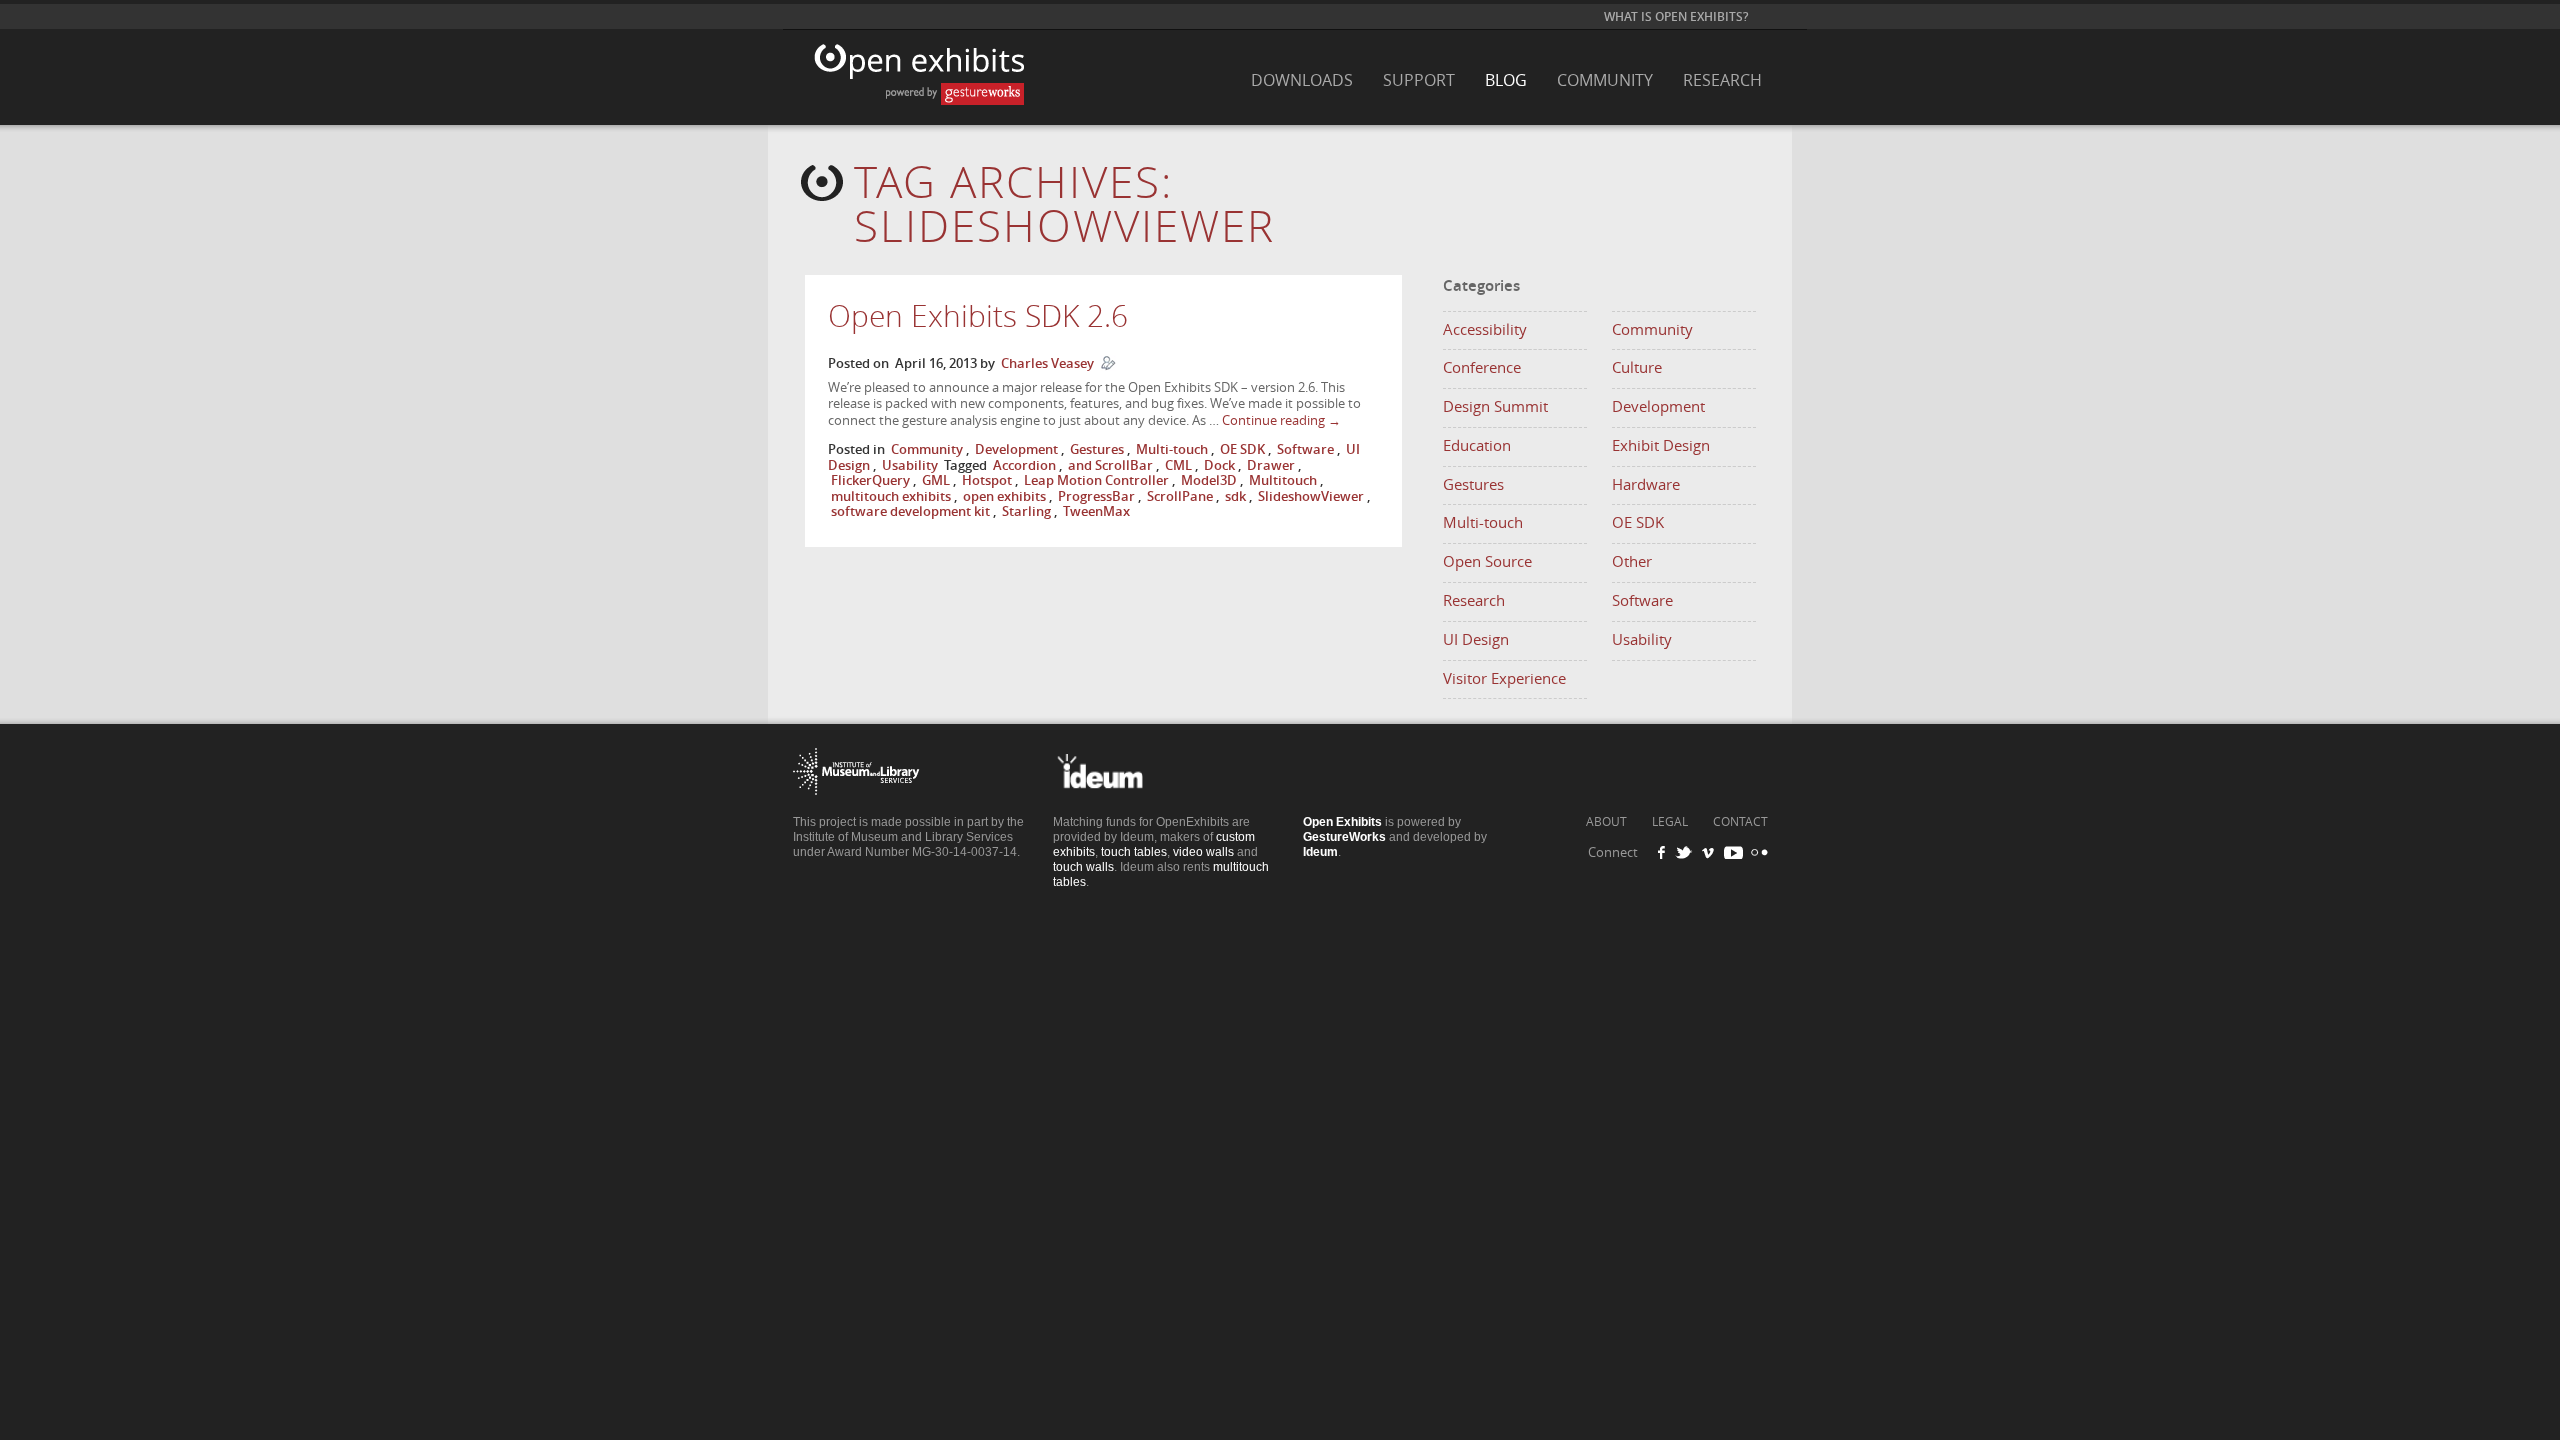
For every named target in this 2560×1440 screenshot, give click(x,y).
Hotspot (987, 480)
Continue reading (1281, 420)
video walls (1203, 852)
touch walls (1083, 867)
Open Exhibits (914, 84)
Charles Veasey (1047, 363)
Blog (1506, 80)
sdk (1235, 496)
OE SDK (1242, 449)
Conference (1482, 368)
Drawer (1271, 465)
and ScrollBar (1110, 465)
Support (1419, 80)
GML (936, 480)
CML (1178, 465)
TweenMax (1096, 511)
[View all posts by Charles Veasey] (1108, 363)
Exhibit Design (1661, 446)
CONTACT (1740, 822)
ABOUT (1606, 822)
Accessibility (1485, 330)
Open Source (1487, 562)
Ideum (1320, 852)
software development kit (910, 511)
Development (1016, 449)
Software (1305, 449)
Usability (910, 465)
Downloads (1302, 80)
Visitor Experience (1504, 679)
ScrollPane (1180, 496)
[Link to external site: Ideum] (1116, 809)
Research (1722, 80)
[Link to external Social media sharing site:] (1690, 852)
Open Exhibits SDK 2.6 (978, 317)
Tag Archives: (1064, 205)
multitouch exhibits (891, 496)
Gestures (1097, 449)
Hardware (1646, 485)
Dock (1219, 465)
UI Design (1476, 640)
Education (1477, 446)
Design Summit (1495, 407)
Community (1605, 80)
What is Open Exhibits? (1676, 17)
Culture (1637, 368)
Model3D (1209, 480)
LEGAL (1670, 822)
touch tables (1134, 852)
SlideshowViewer (1311, 496)
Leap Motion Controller (1096, 480)
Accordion (1024, 465)
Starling (1026, 511)
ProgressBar (1096, 496)
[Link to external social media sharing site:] (1757, 852)
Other (1632, 562)
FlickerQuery (870, 480)
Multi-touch (1172, 449)
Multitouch (1283, 480)
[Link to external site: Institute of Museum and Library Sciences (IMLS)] (856, 809)
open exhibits (1004, 496)
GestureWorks (1344, 837)
